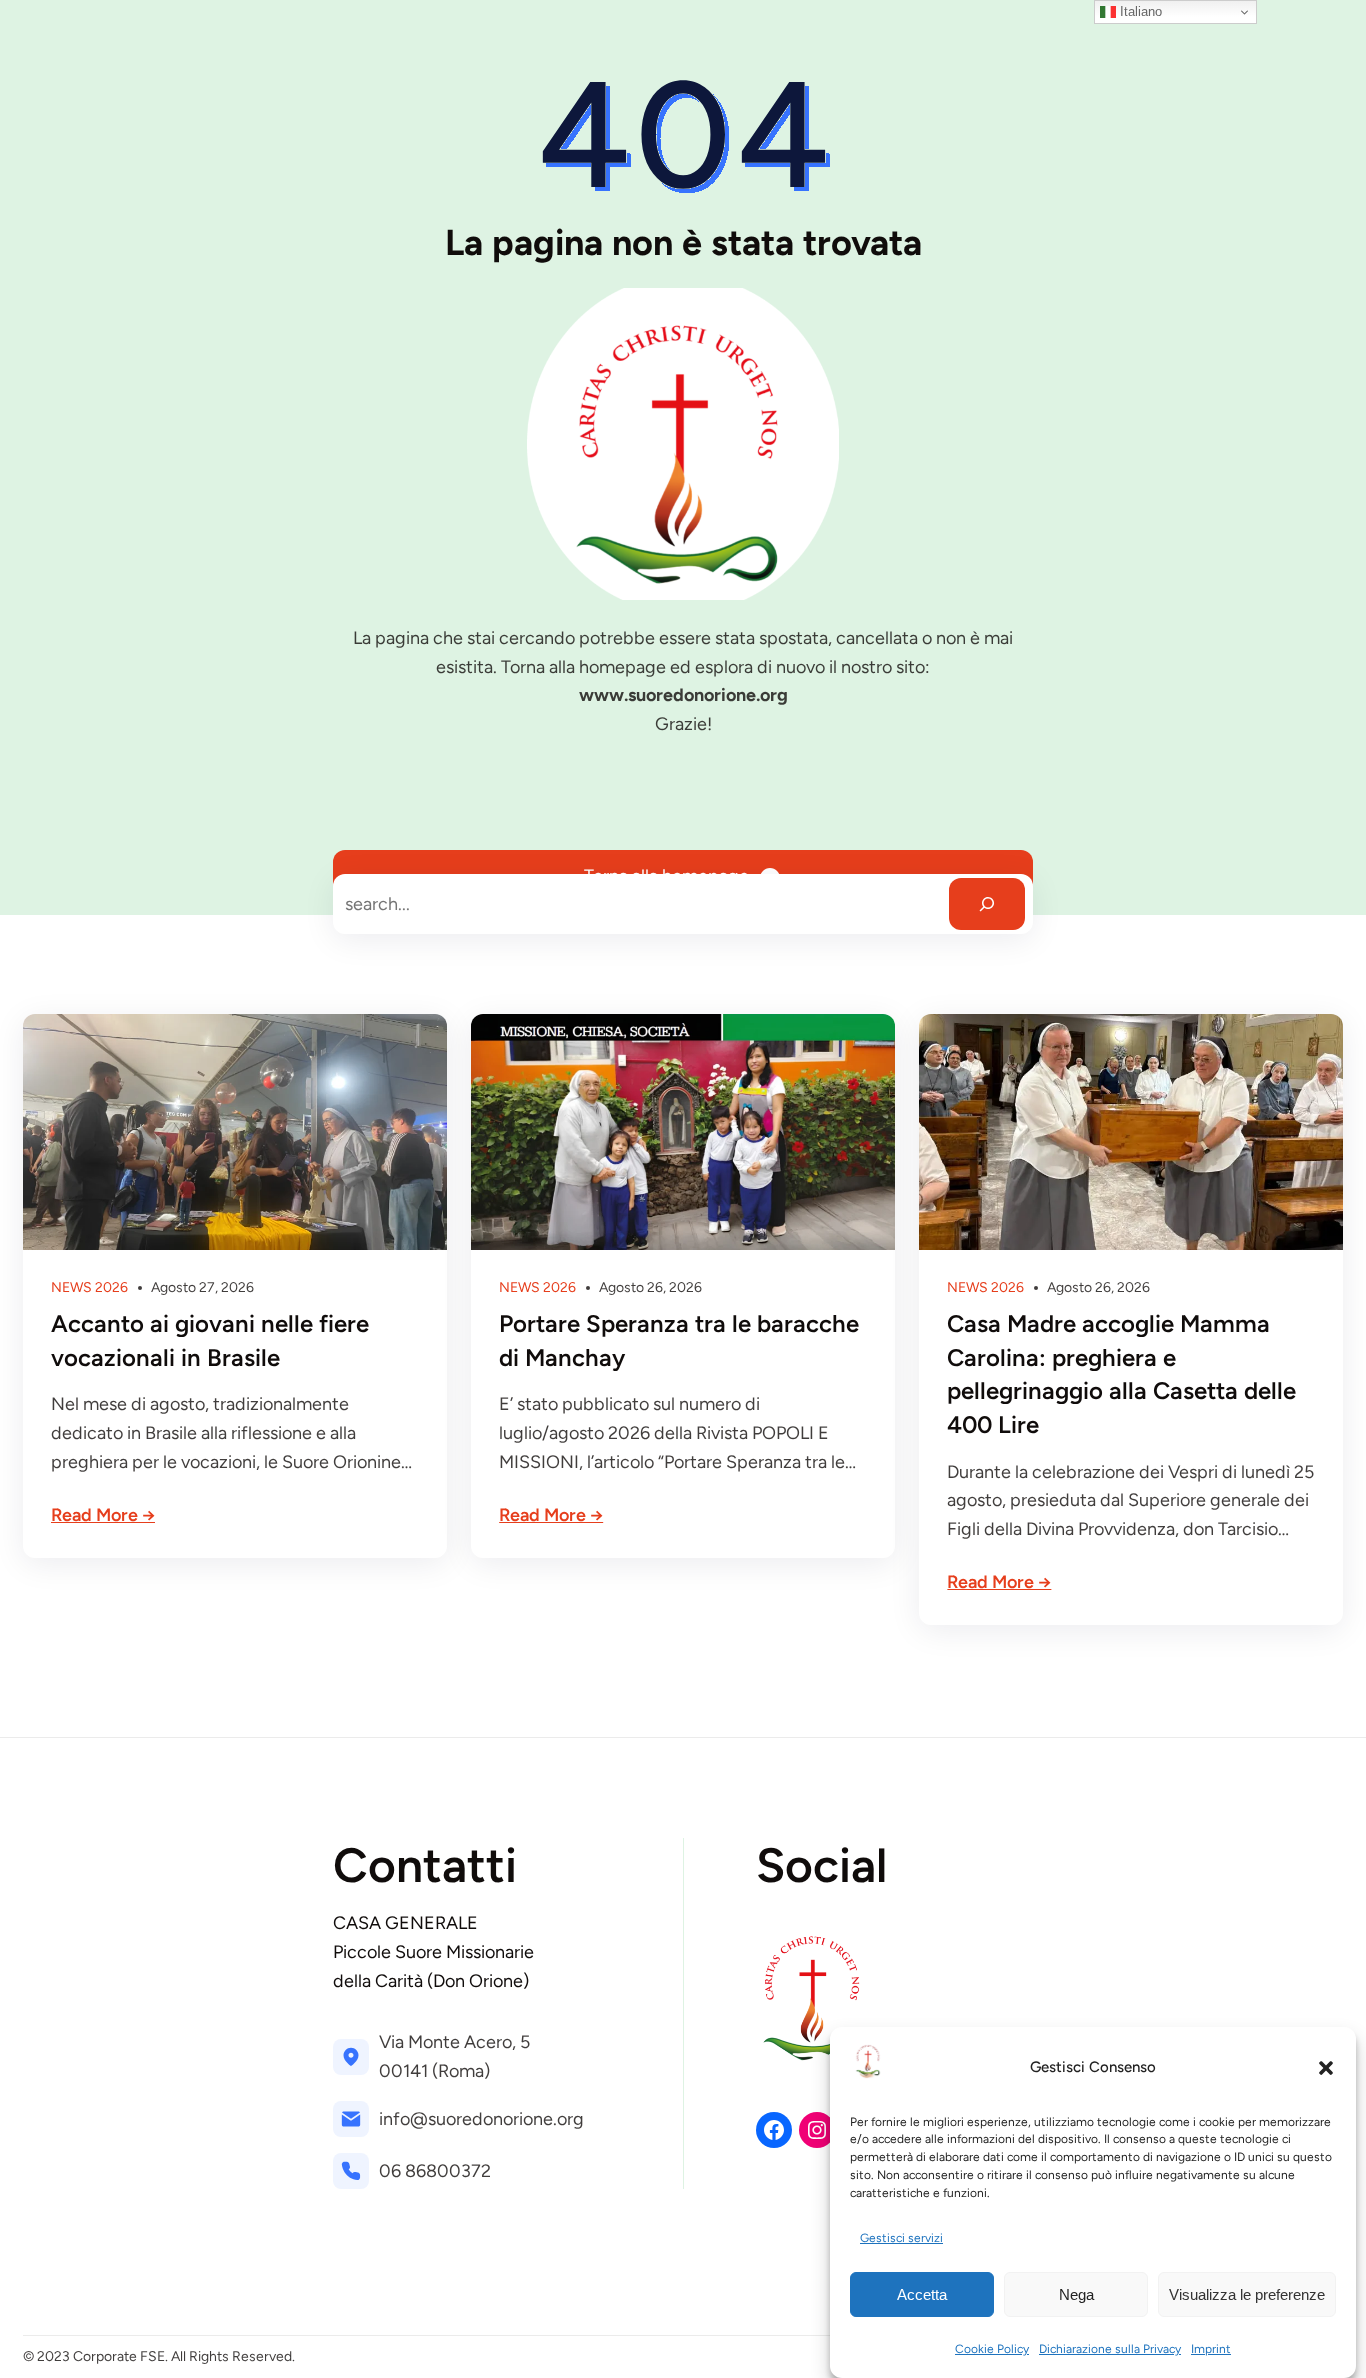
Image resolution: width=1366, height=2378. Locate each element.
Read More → (103, 1515)
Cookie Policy (992, 2349)
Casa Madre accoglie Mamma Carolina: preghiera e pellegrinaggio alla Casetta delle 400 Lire (1121, 1374)
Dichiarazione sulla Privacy (1110, 2349)
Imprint (1211, 2349)
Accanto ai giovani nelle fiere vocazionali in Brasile (210, 1340)
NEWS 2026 (89, 1287)
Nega (1076, 2294)
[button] (1326, 2068)
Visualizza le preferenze (1247, 2294)
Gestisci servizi (901, 2239)
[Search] (987, 904)
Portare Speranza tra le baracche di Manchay (679, 1340)
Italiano (1139, 11)
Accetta (922, 2294)
